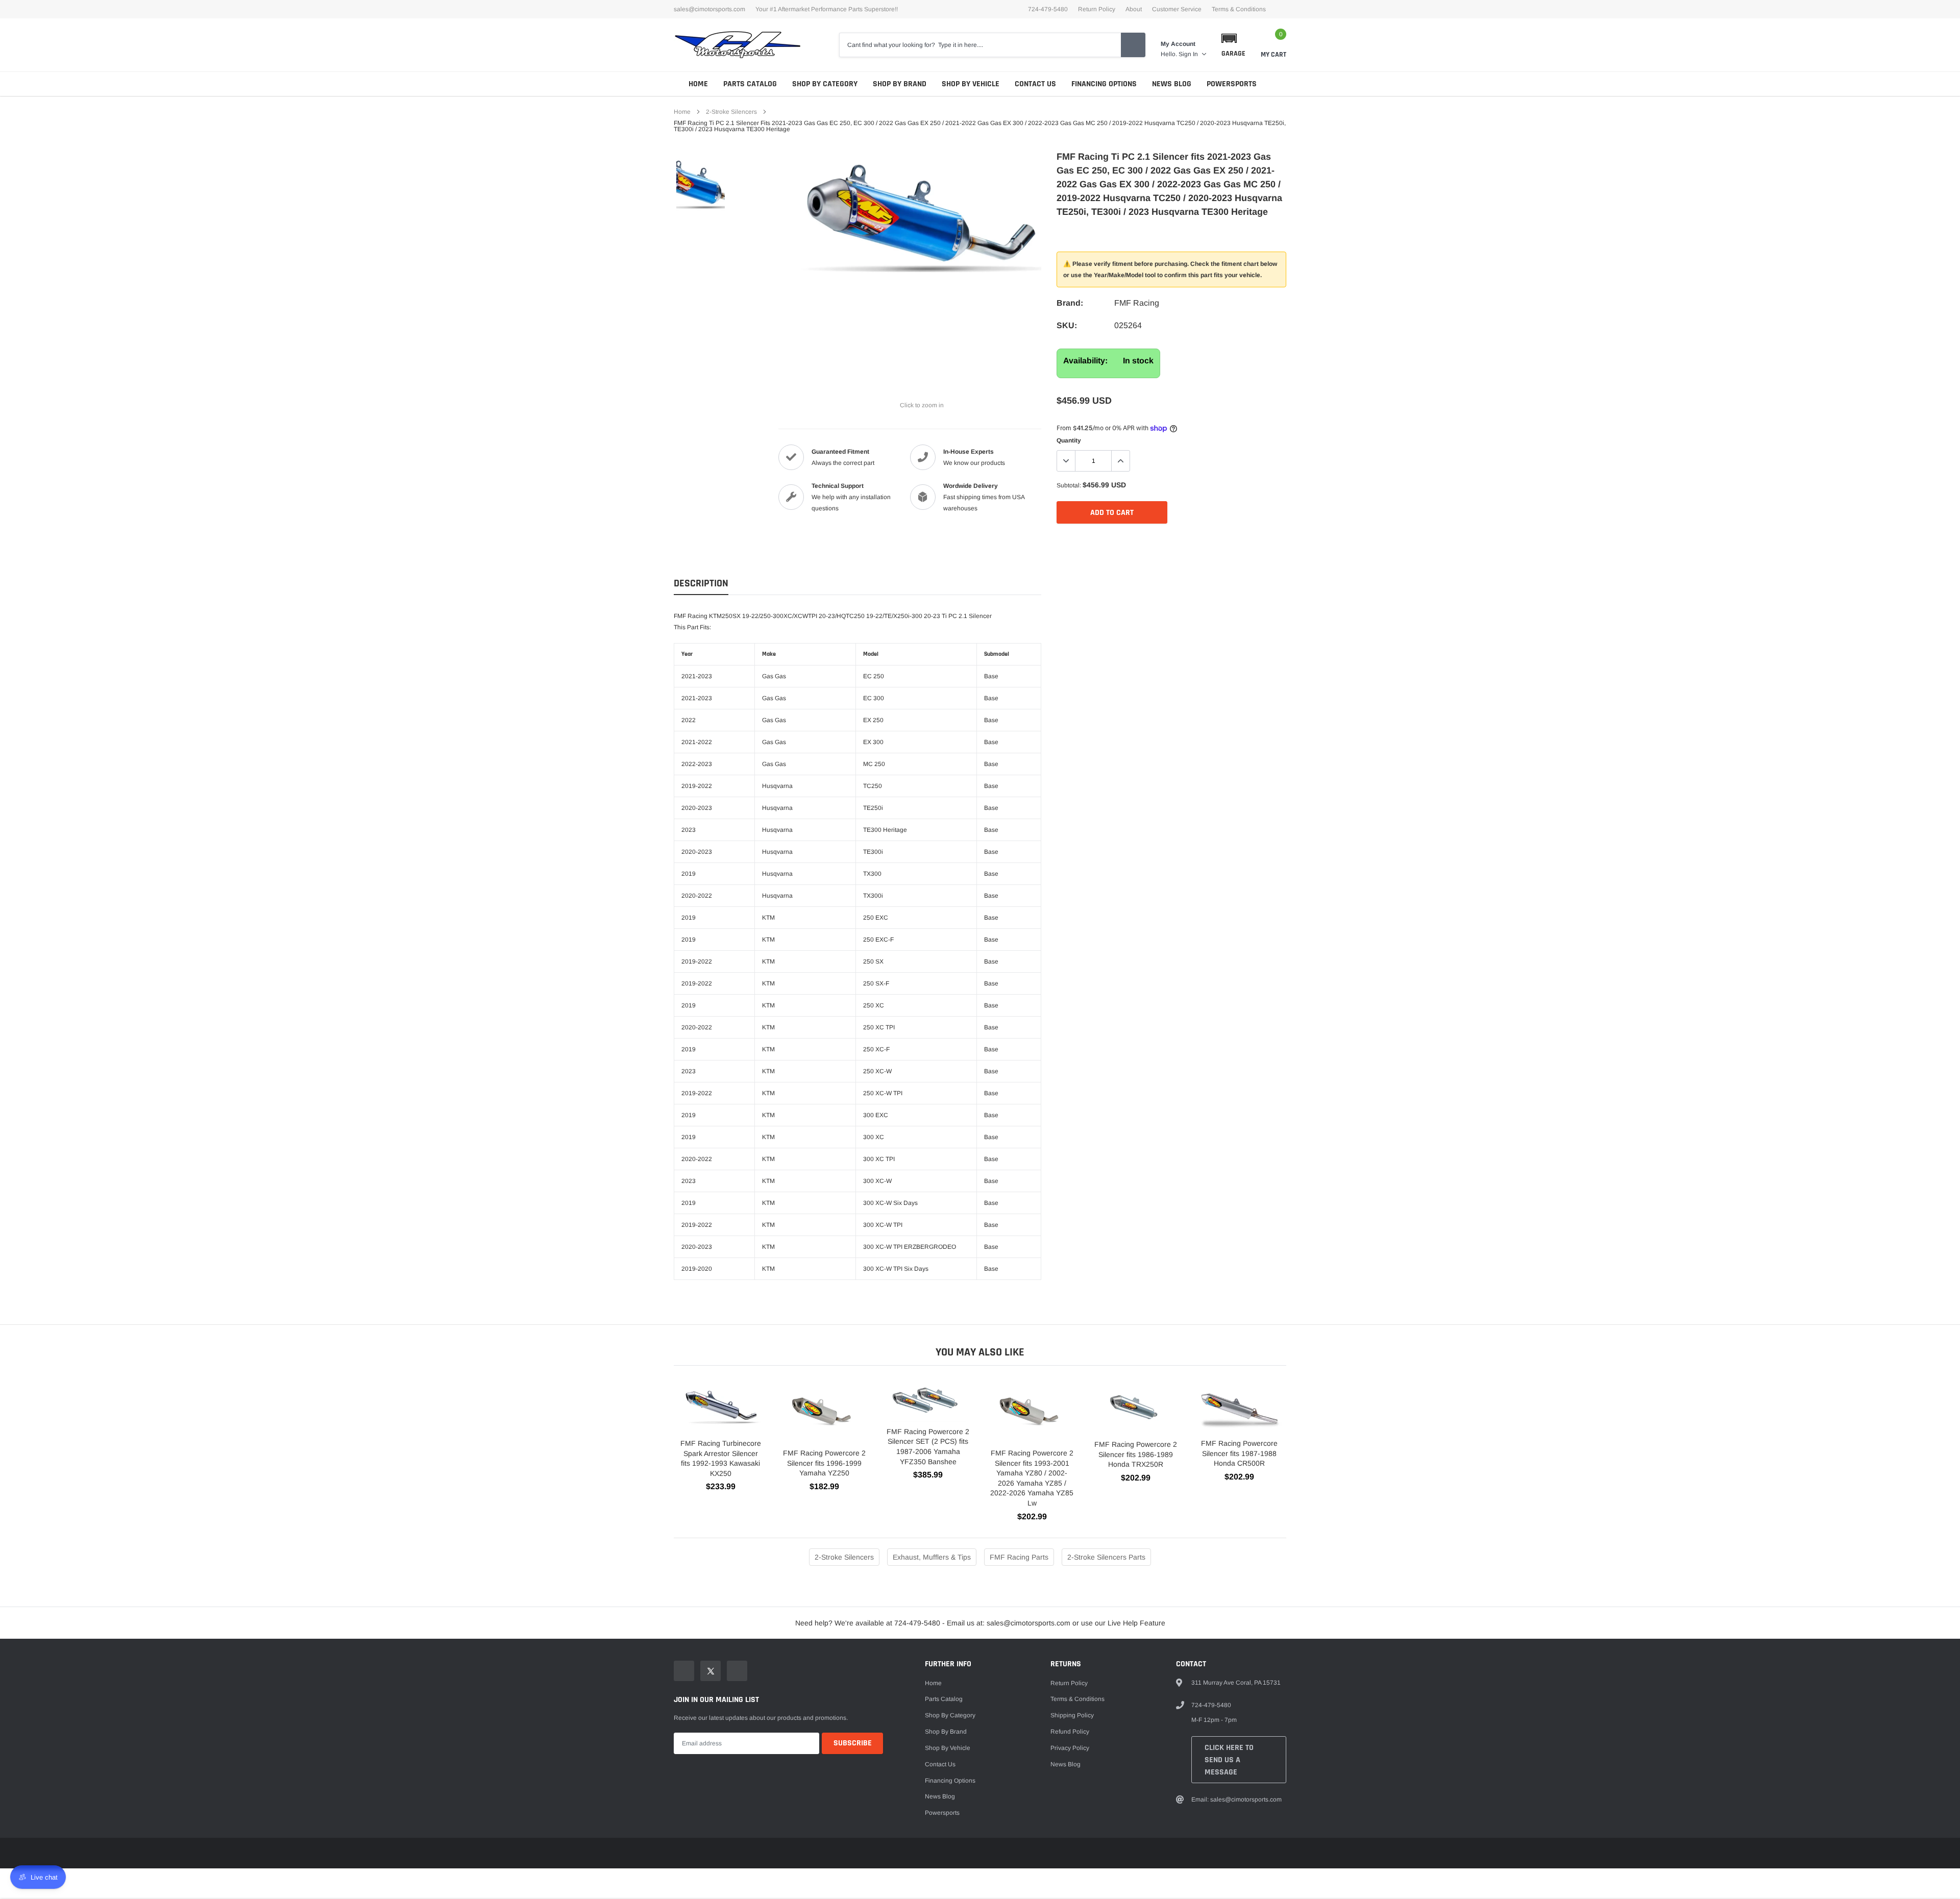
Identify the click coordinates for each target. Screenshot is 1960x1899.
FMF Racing (1137, 303)
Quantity (1069, 440)
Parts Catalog (750, 84)
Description (701, 584)
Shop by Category (825, 84)
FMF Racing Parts (1019, 1557)
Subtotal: (1069, 485)
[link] (701, 183)
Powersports (1232, 84)
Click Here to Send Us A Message (1229, 1760)
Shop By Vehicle (971, 84)
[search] (1133, 45)
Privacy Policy (1070, 1748)
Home (698, 84)
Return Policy (1097, 9)
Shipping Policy (1072, 1715)
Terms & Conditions (1239, 9)
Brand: (1070, 303)
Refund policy (1070, 1732)
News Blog (1172, 84)
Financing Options (1104, 84)
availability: (1085, 361)
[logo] (738, 45)
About (1134, 9)
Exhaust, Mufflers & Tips (932, 1557)
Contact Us (1035, 84)
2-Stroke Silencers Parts (1106, 1557)
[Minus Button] (1066, 461)
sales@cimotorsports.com (709, 9)
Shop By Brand (900, 84)
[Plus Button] (1120, 461)
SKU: (1067, 325)
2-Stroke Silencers (731, 112)
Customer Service (1177, 9)
